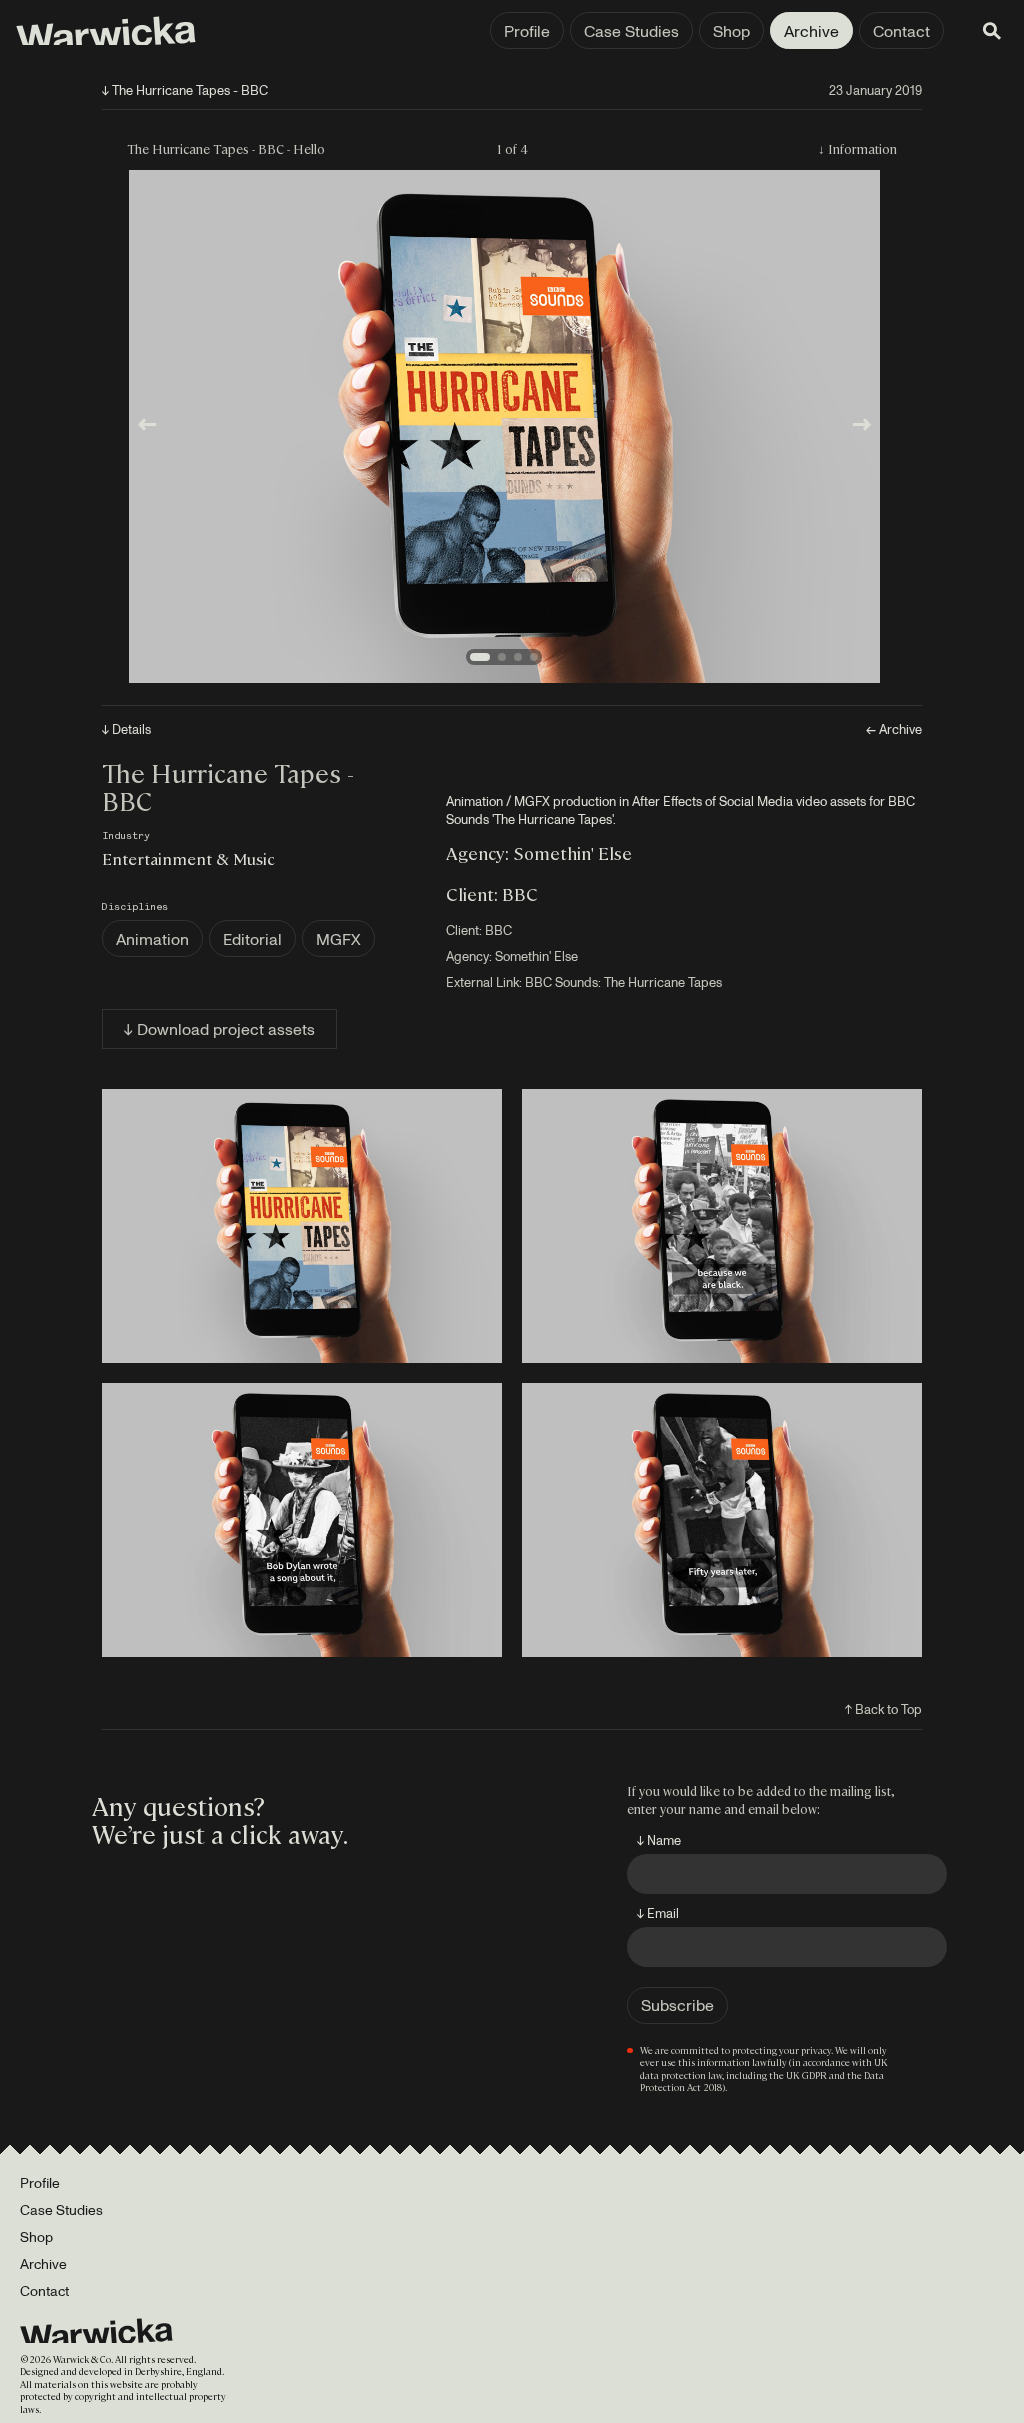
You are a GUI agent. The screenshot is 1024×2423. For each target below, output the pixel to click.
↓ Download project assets (219, 1029)
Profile (527, 31)
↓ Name (659, 1840)
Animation (152, 939)
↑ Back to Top (883, 1709)
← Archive (894, 729)
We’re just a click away (217, 1833)
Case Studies (631, 31)
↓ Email (658, 1913)
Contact (901, 31)
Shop (731, 31)
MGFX (338, 939)
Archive (811, 31)
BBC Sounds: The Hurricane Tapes (623, 982)
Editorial (252, 939)
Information (862, 148)
